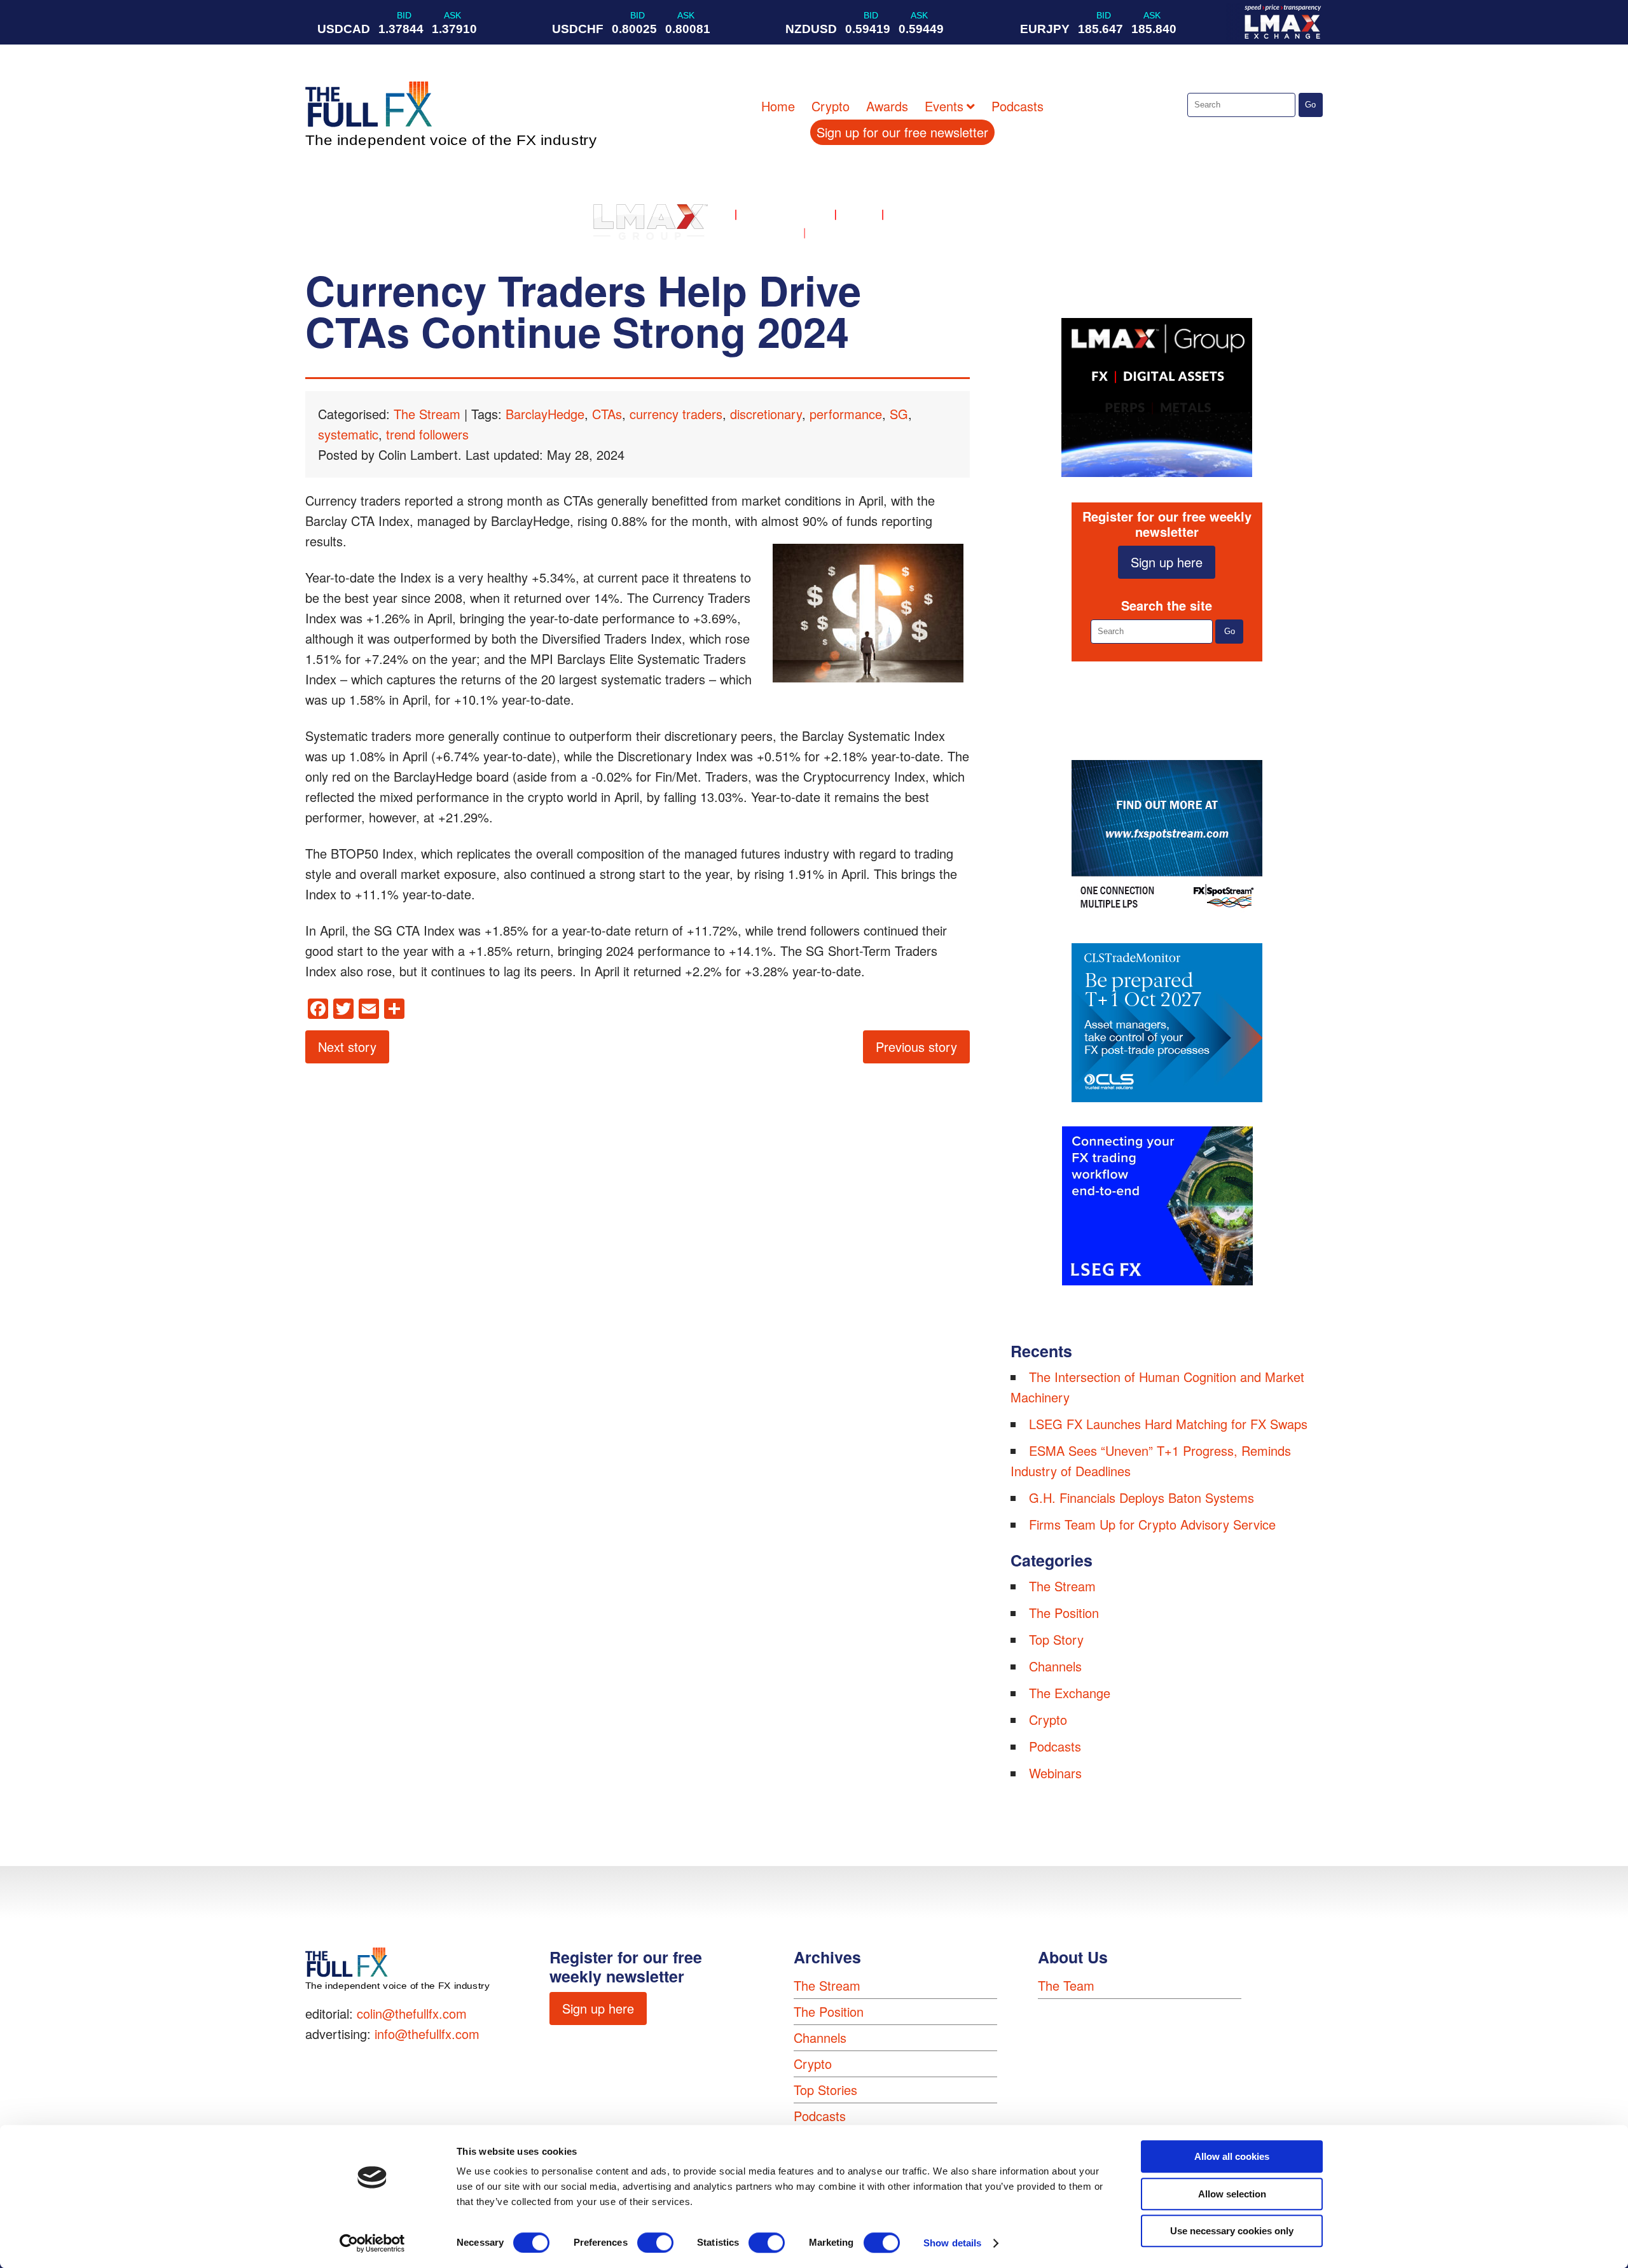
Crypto (831, 106)
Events (944, 106)
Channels (1055, 1666)
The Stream (427, 414)
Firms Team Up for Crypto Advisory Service (1152, 1524)
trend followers (427, 434)
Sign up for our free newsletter (902, 132)
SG (899, 414)
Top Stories (825, 2090)
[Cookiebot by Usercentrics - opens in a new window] (372, 2243)
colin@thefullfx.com (412, 2013)
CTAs (607, 414)
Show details (952, 2243)
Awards (887, 106)
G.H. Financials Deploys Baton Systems (1142, 1497)
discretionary (766, 414)
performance (846, 414)
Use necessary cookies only (1232, 2231)
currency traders (676, 414)
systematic (348, 434)
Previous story (916, 1047)
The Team (1066, 1985)
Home (778, 106)
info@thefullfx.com (427, 2034)
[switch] (655, 2243)
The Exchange (1070, 1693)
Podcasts (1018, 106)
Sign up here (1167, 562)
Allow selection (1232, 2194)
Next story (347, 1047)
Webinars (1055, 1773)
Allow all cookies (1232, 2156)
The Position (1064, 1613)
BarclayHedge (545, 414)
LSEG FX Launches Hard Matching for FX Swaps (1168, 1424)
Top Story (1056, 1639)
